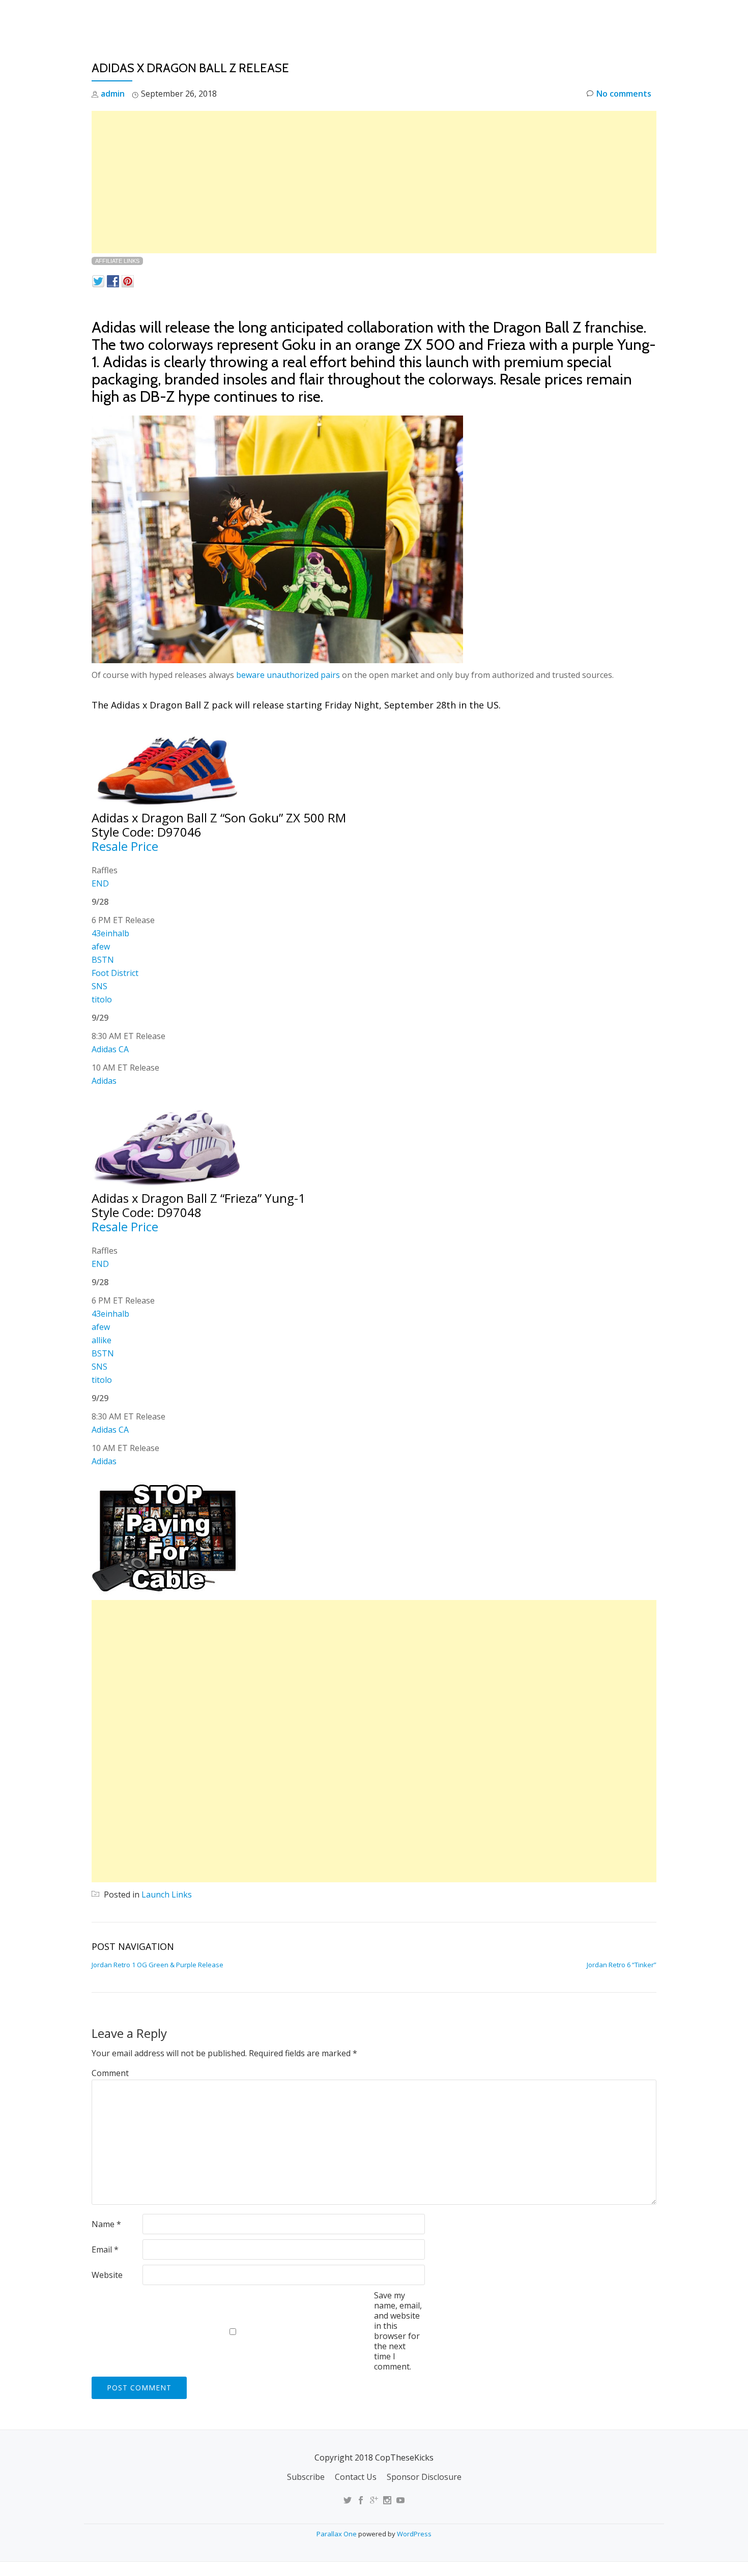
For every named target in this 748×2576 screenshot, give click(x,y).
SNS (99, 986)
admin (113, 94)
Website (107, 2275)
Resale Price (125, 846)
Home (423, 18)
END (100, 883)
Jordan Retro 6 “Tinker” (622, 1965)
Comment (110, 2073)
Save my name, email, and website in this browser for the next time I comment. (398, 2331)
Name (106, 2224)
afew (101, 946)
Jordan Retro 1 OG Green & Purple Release (157, 1965)
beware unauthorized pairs (288, 675)
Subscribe (306, 2477)
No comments (624, 94)
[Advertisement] (374, 182)
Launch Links (478, 18)
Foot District (115, 973)
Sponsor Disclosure (424, 2477)
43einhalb (110, 933)
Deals (651, 18)
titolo (102, 999)
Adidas (104, 1081)
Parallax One (337, 2534)
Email (105, 2249)
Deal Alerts (597, 18)
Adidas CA (110, 1049)
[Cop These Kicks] (193, 18)
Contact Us (356, 2477)
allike (102, 1340)
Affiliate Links (117, 261)
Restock (539, 18)
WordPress (414, 2534)
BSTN (103, 960)
